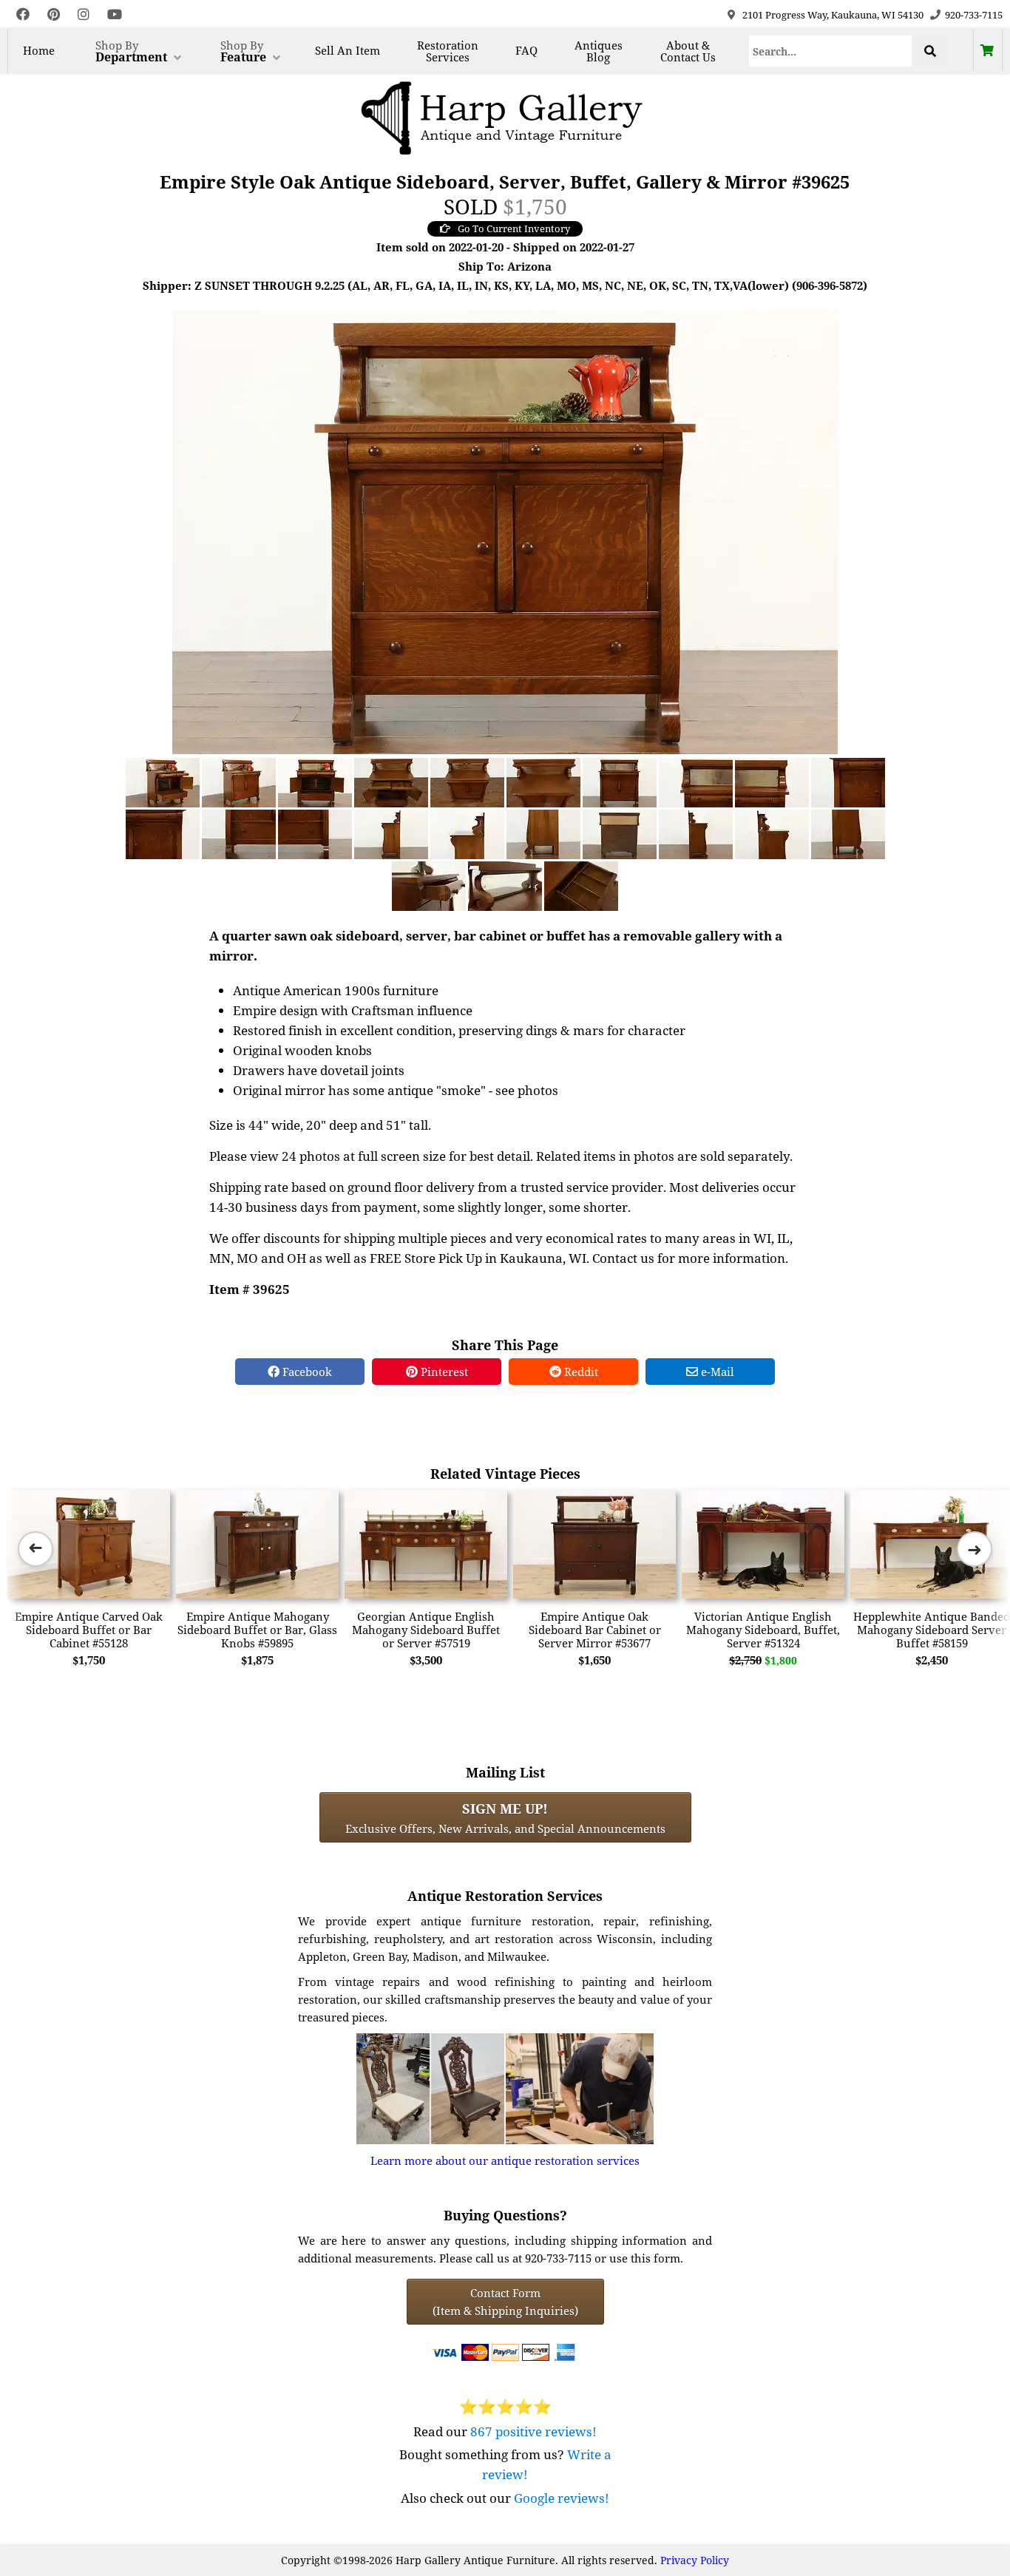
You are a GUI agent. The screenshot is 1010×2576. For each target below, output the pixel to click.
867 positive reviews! (533, 2431)
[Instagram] (84, 14)
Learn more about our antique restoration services (505, 2160)
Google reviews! (562, 2498)
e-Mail (716, 1372)
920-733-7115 (974, 15)
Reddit (580, 1372)
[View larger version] (505, 531)
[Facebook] (23, 14)
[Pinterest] (54, 14)
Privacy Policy (695, 2560)
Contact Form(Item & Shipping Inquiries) (505, 2302)
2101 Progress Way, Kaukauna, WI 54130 (833, 15)
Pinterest (443, 1372)
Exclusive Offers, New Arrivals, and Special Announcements (505, 1817)
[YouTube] (115, 14)
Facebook (306, 1372)
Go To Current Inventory (514, 228)
